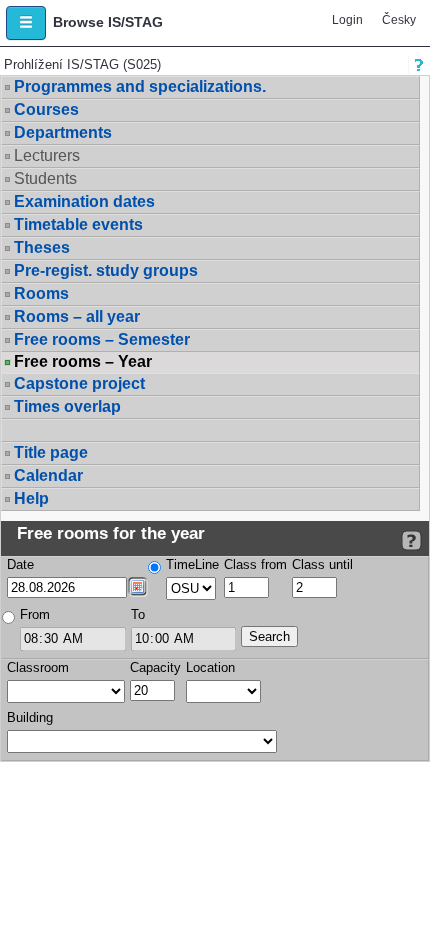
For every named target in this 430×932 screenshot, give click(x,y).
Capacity (155, 667)
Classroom (38, 667)
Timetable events (78, 224)
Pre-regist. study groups (106, 270)
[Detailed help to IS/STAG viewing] (411, 540)
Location (210, 667)
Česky (399, 20)
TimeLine (192, 564)
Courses (46, 109)
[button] (26, 23)
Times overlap (67, 406)
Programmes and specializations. (140, 86)
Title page (51, 452)
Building (30, 717)
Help (31, 498)
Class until (322, 564)
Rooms (41, 293)
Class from (255, 564)
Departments (63, 132)
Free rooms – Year (83, 362)
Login (347, 20)
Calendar (48, 475)
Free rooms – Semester (102, 339)
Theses (42, 247)
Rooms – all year (77, 316)
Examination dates (84, 201)
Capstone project (79, 383)
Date (20, 564)
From (35, 614)
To (138, 614)
